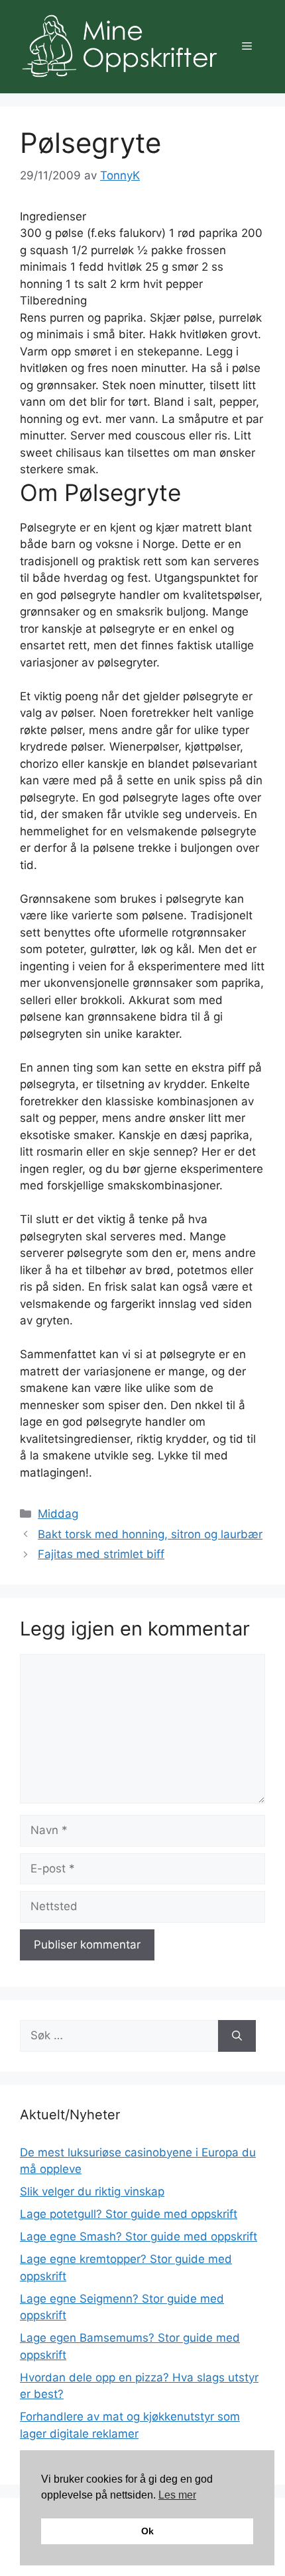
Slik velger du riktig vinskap (92, 2191)
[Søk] (237, 2036)
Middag (58, 1514)
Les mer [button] (177, 2495)
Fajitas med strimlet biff (101, 1554)
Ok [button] (147, 2531)
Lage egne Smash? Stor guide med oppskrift (139, 2236)
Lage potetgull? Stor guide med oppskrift (129, 2214)
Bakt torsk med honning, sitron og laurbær (150, 1534)
